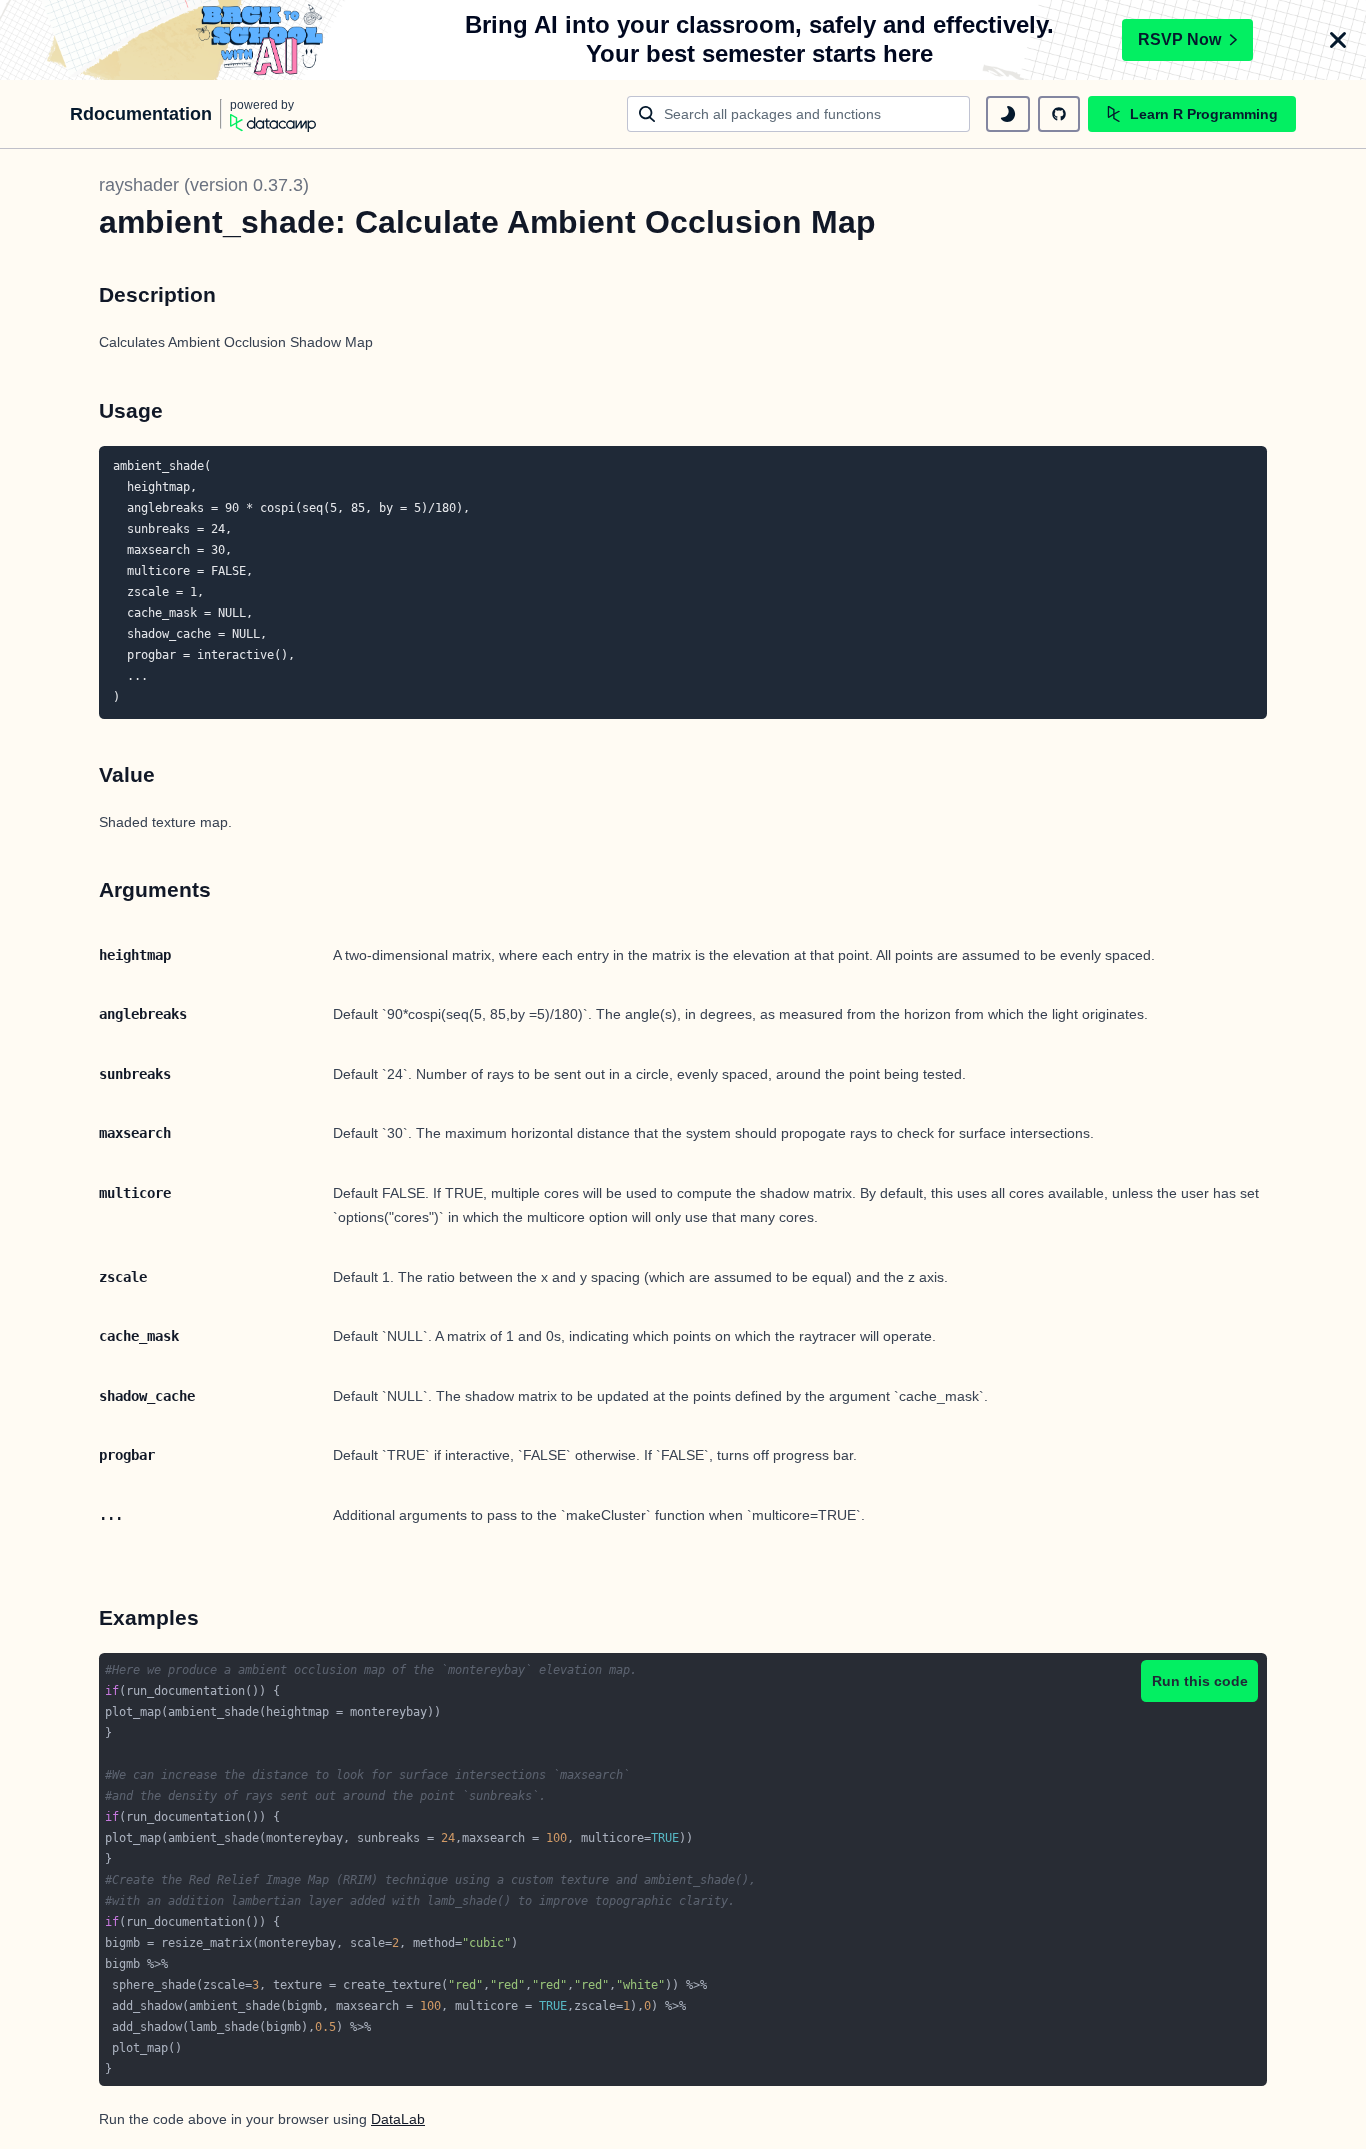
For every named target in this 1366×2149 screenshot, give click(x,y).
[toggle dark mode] (1008, 114)
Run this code (1200, 1681)
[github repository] (1059, 114)
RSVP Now (1179, 39)
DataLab (398, 2119)
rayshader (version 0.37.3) (204, 185)
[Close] (1338, 40)
